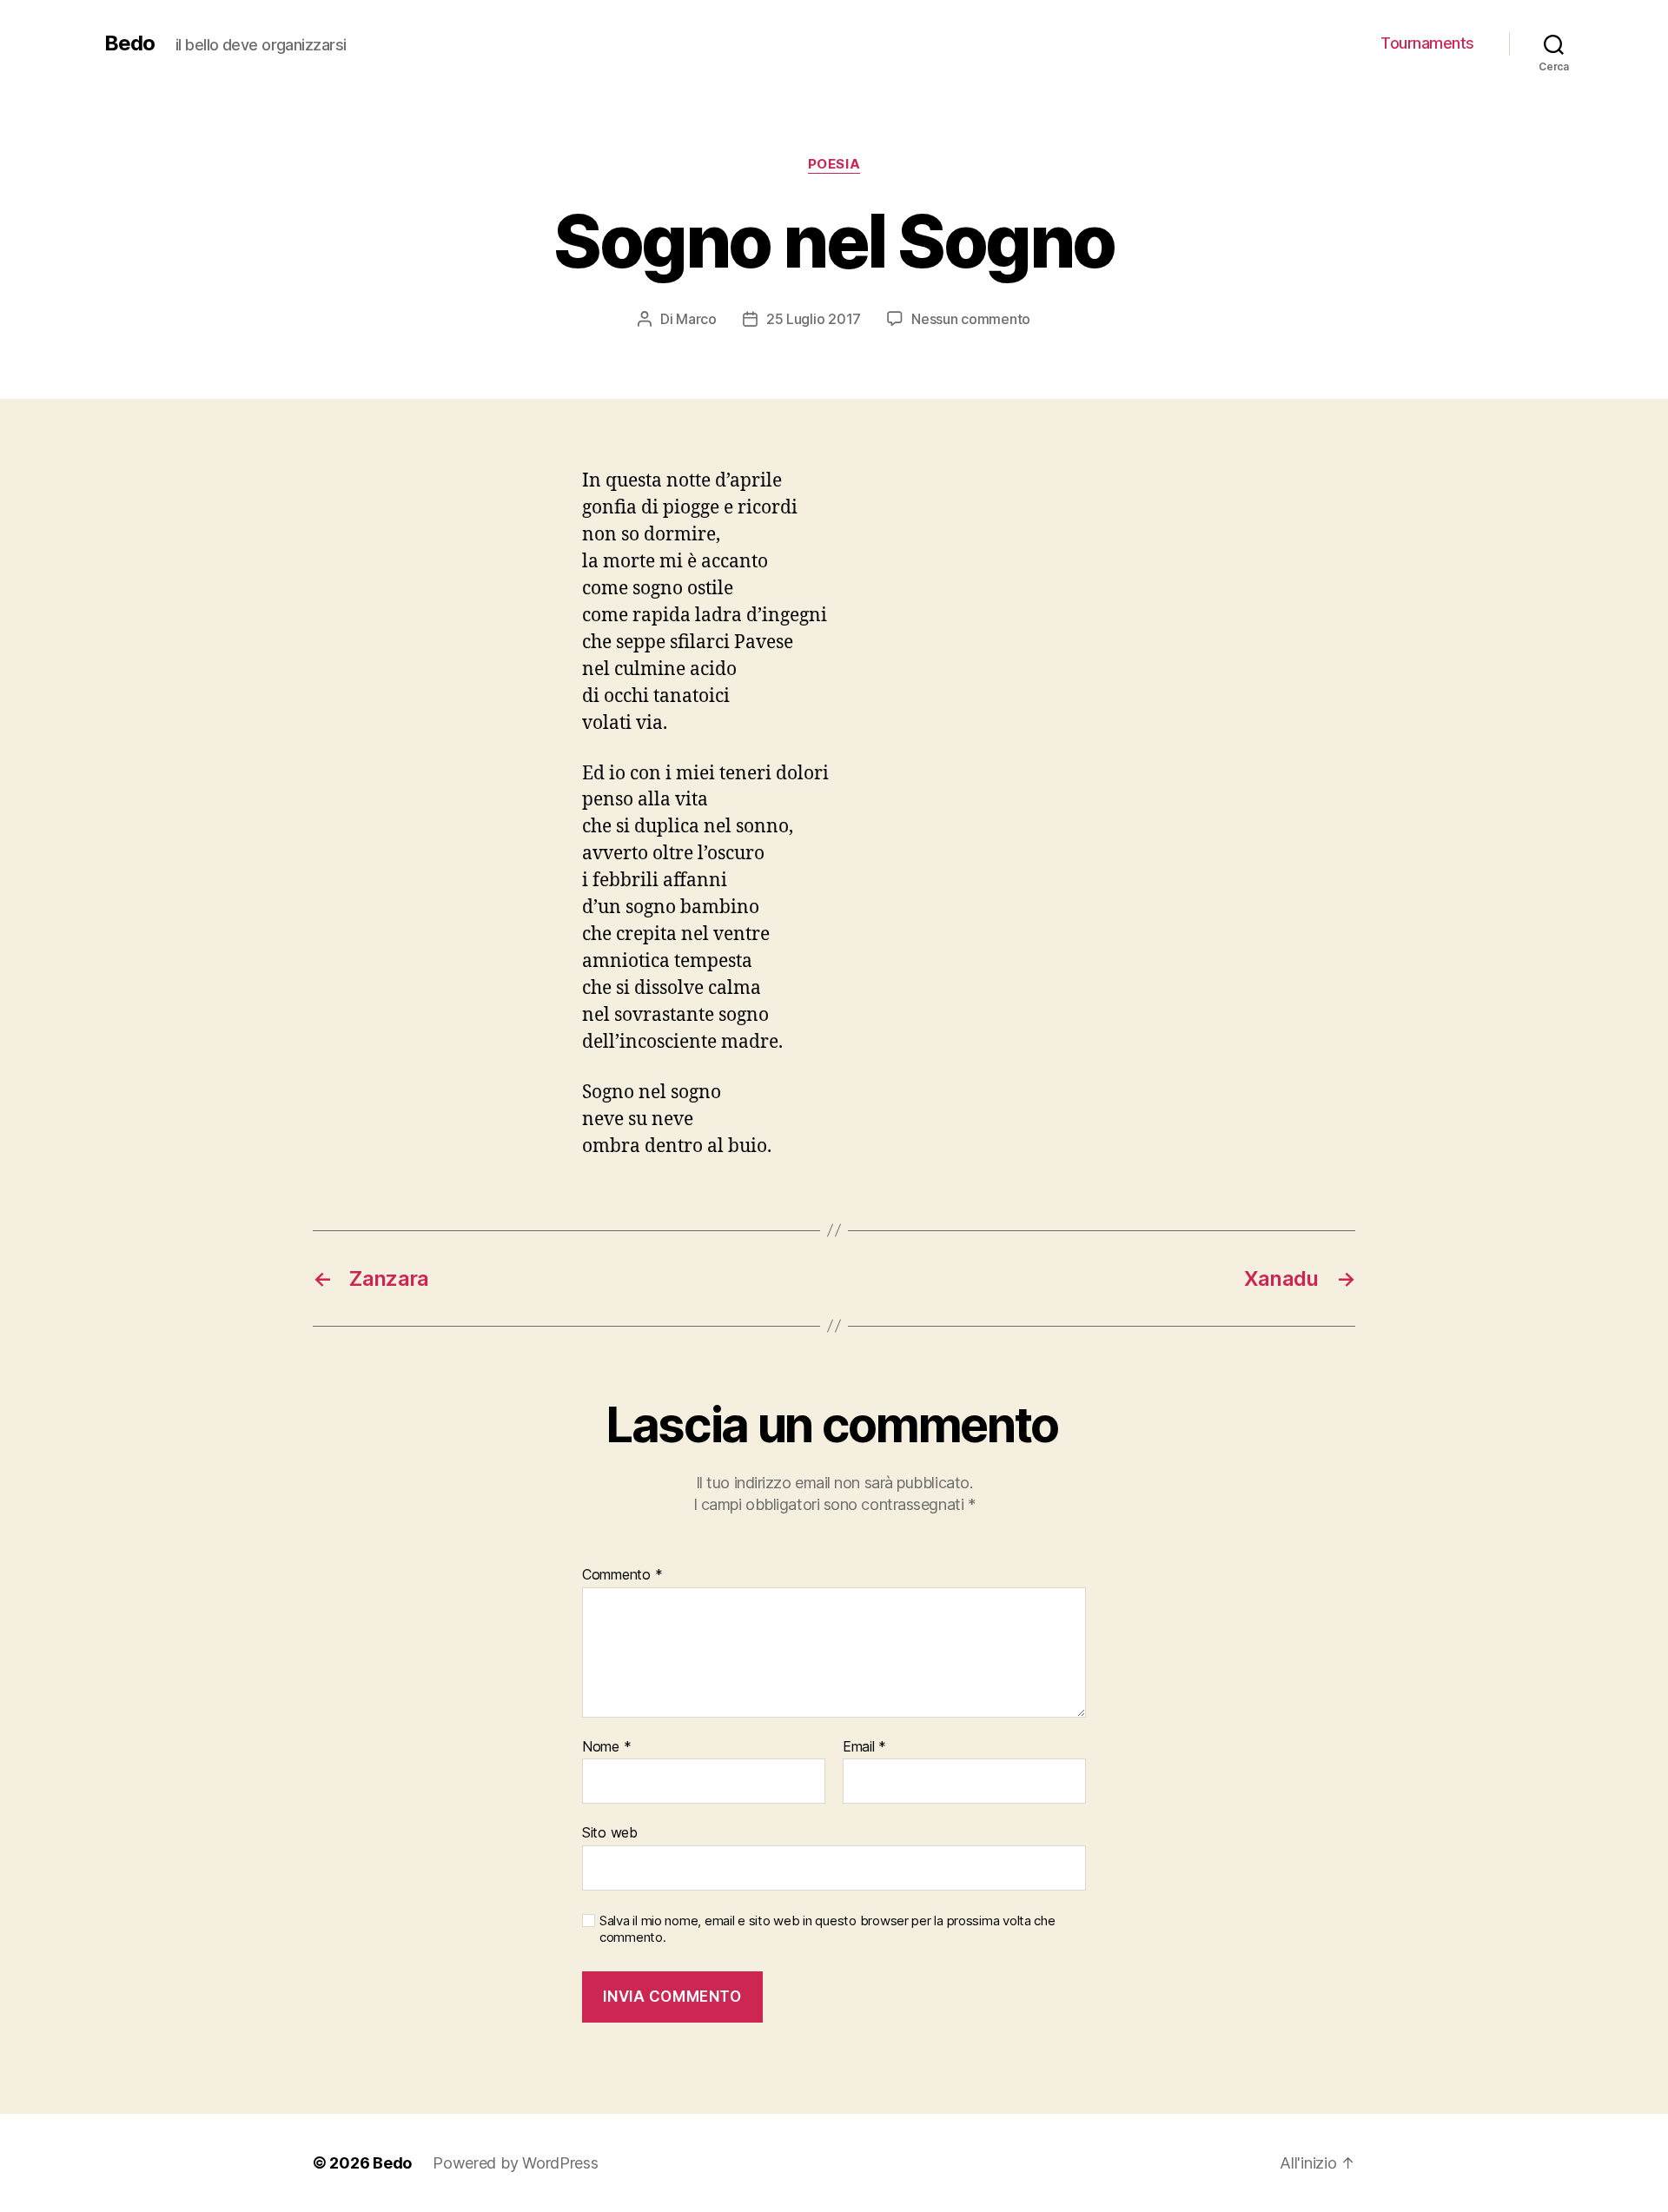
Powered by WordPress (516, 2163)
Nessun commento (971, 319)
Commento (622, 1575)
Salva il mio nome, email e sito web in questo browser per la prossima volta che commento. (827, 1929)
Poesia (834, 164)
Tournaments (1427, 43)
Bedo (129, 43)
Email (864, 1747)
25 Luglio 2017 (814, 319)
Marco (696, 319)
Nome (606, 1747)
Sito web (610, 1832)
